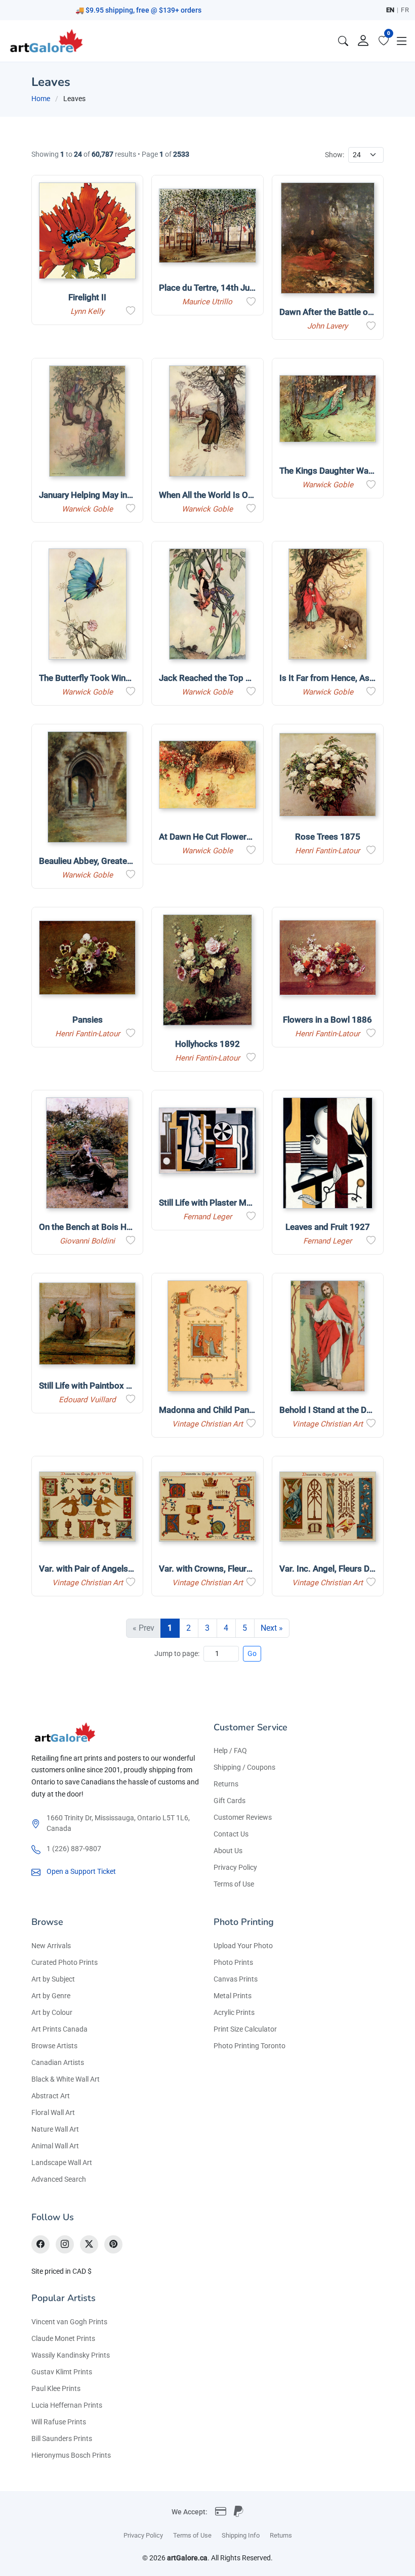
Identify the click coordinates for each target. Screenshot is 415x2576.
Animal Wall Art (55, 2146)
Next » (272, 1628)
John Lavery (327, 326)
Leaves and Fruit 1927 (328, 1227)
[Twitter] (89, 2244)
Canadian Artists (58, 2062)
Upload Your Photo (243, 1946)
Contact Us (231, 1834)
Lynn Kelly (87, 311)
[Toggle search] (343, 41)
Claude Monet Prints (63, 2338)
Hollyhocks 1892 (207, 1044)
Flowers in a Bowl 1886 (327, 1020)
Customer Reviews (243, 1817)
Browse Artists (54, 2046)
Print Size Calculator (245, 2029)
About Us (228, 1851)
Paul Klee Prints (56, 2388)
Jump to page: (177, 1653)
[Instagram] (65, 2244)
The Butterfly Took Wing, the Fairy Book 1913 (125, 678)
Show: (335, 155)
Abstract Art (51, 2096)
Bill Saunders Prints (62, 2439)
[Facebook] (40, 2244)
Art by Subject (53, 1979)
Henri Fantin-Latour (327, 851)
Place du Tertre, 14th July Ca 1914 (224, 288)
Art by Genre (51, 1996)
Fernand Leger (207, 1217)
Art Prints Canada (59, 2029)
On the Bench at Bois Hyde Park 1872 (111, 1227)
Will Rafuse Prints (59, 2422)
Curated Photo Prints (65, 1962)
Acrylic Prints (234, 2012)
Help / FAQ (230, 1751)
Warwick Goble (87, 509)
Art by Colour (52, 2012)
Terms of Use (234, 1884)
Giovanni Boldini (87, 1241)
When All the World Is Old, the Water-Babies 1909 (253, 495)
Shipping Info (241, 2535)
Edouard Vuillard (87, 1400)
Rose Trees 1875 (328, 837)
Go (252, 1653)
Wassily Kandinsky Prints (71, 2355)
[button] (402, 41)
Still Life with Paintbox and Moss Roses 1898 (126, 1386)
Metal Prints (233, 1996)
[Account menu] (363, 41)
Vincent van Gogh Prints (69, 2322)
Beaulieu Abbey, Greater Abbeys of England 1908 (133, 861)
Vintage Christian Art (207, 1424)
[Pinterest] (113, 2244)
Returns (226, 1784)
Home (41, 99)
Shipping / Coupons (244, 1767)
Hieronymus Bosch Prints (71, 2455)
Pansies (88, 1020)
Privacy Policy (235, 1867)
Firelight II (87, 297)
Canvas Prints (236, 1979)
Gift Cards (230, 1801)
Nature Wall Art (55, 2129)
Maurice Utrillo (207, 302)
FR (405, 10)
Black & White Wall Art (66, 2079)
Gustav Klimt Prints (62, 2372)
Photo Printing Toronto (250, 2046)
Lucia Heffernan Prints (67, 2405)
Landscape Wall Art (62, 2163)
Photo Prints (233, 1962)
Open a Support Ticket (81, 1871)
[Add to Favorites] (131, 311)
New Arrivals (51, 1946)
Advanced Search (59, 2179)
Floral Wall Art (53, 2112)
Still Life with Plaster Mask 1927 (221, 1203)
